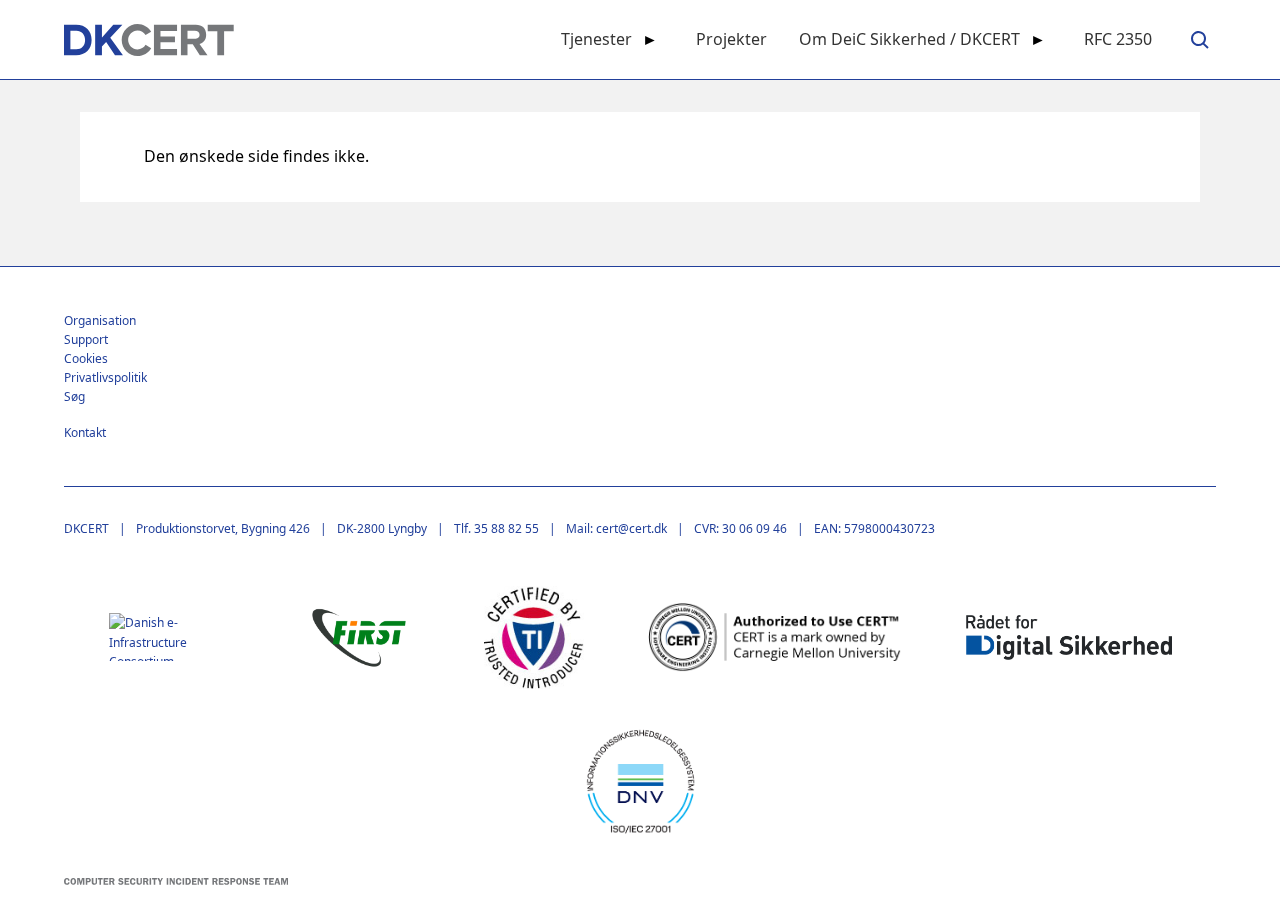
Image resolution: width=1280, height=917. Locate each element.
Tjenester (596, 39)
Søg (74, 396)
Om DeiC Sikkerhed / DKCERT (909, 39)
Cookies (86, 358)
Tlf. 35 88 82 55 (496, 528)
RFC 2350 (1118, 39)
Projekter (731, 39)
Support (86, 339)
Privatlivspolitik (105, 377)
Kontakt (85, 432)
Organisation (100, 320)
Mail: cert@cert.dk (616, 528)
